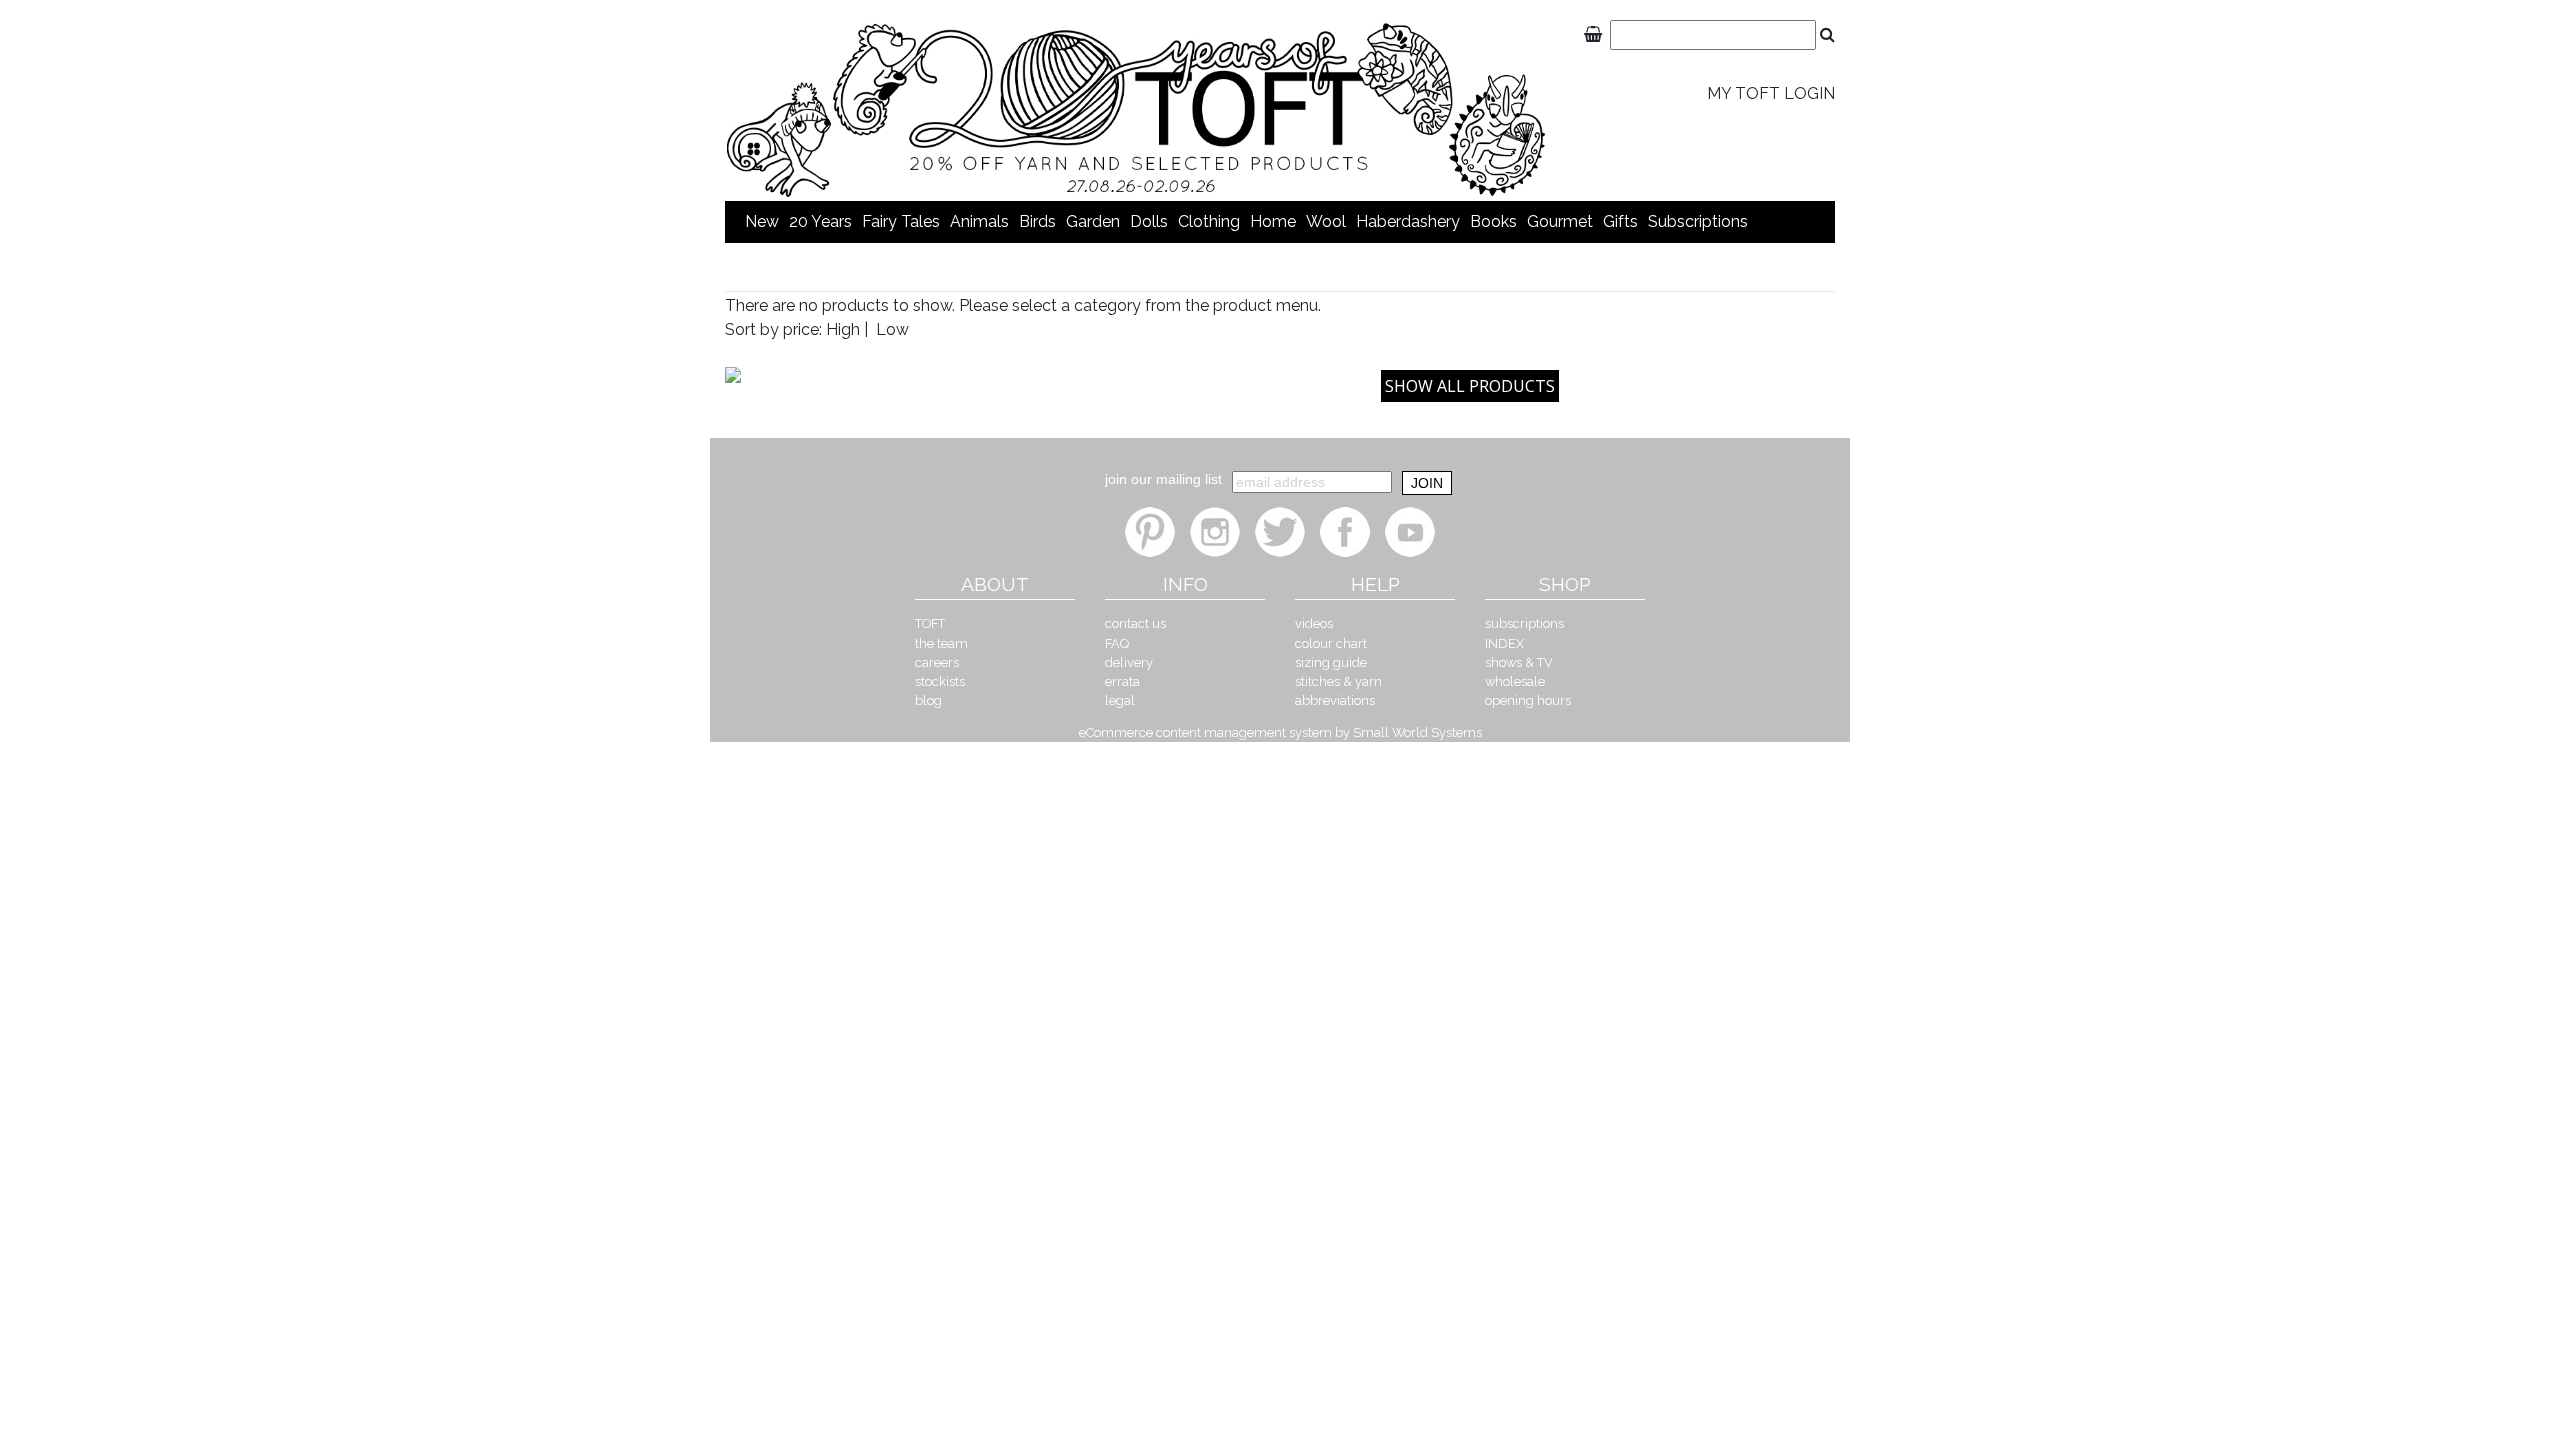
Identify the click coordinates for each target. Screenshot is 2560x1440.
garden (1093, 221)
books (1493, 221)
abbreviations (1335, 700)
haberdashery (1408, 221)
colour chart (1331, 643)
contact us (1135, 623)
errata (1122, 681)
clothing (1209, 221)
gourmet (1560, 221)
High (843, 329)
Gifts (1620, 221)
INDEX (1504, 643)
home (1273, 221)
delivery (1129, 662)
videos (1314, 623)
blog (928, 700)
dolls (1149, 221)
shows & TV (1519, 662)
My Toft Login (1771, 93)
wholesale (1515, 681)
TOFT (930, 623)
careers (937, 662)
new (762, 221)
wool (1326, 221)
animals (979, 221)
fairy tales (901, 221)
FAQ (1117, 643)
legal (1120, 700)
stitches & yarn (1338, 681)
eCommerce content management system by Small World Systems (1280, 732)
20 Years (820, 221)
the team (941, 643)
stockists (940, 681)
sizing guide (1331, 662)
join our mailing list (1163, 479)
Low (892, 329)
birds (1037, 221)
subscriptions (1698, 221)
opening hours (1528, 700)
